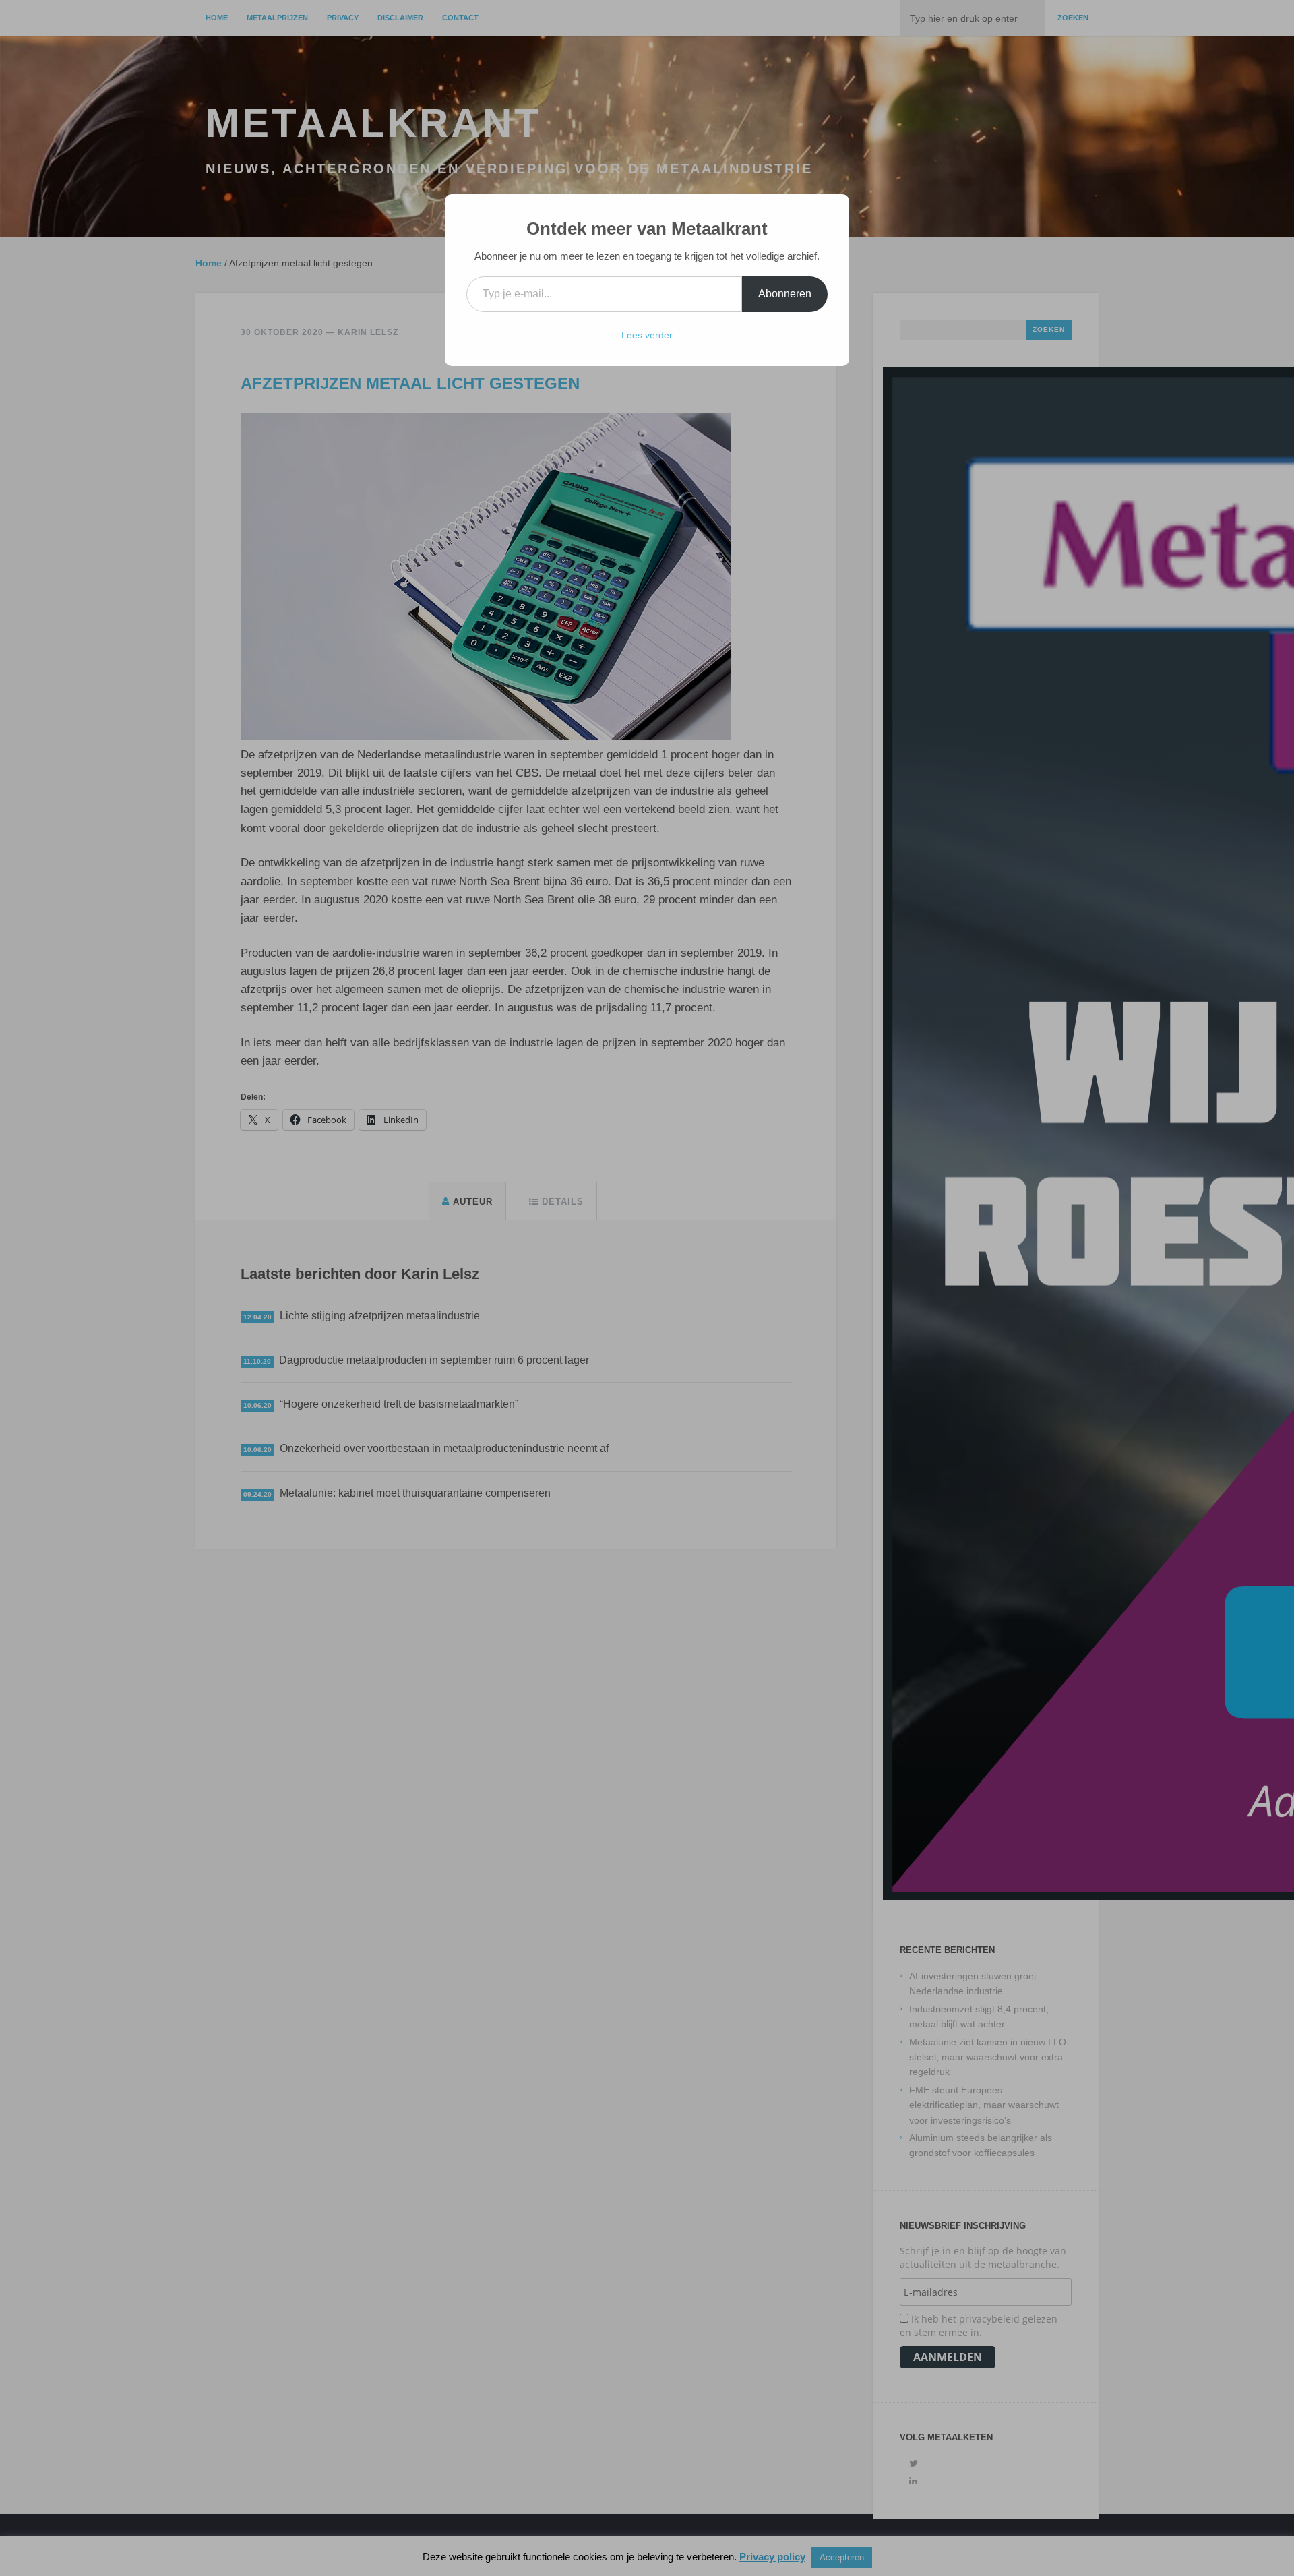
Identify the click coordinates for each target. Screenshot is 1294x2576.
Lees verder (647, 335)
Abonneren (785, 294)
